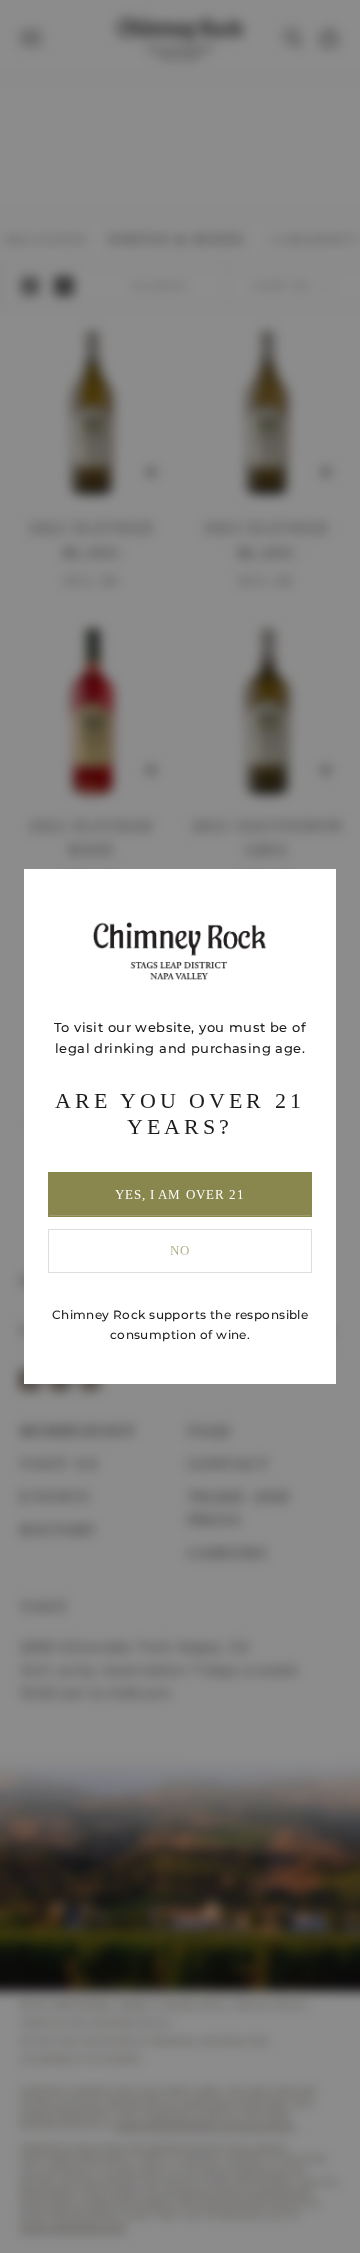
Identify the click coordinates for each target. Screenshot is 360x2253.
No (180, 1250)
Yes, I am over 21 (180, 1194)
